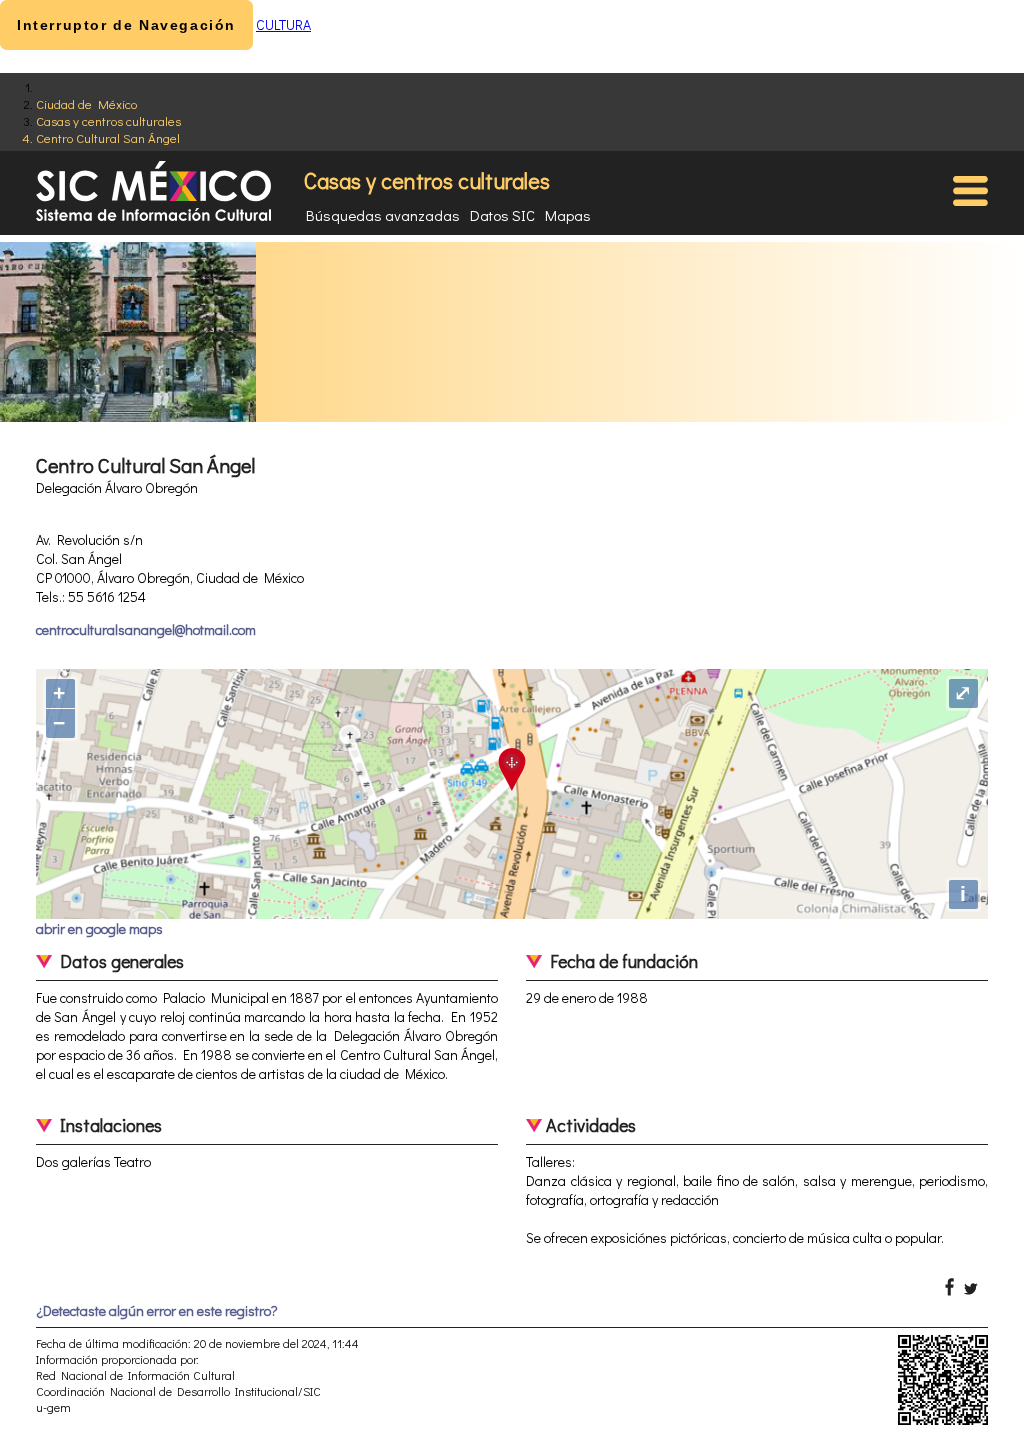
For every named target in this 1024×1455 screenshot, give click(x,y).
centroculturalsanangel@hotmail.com (146, 629)
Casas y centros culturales (108, 120)
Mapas (568, 215)
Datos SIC (502, 215)
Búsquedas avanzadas (383, 215)
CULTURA (283, 24)
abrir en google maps (99, 928)
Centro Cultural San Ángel (108, 137)
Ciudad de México (86, 103)
